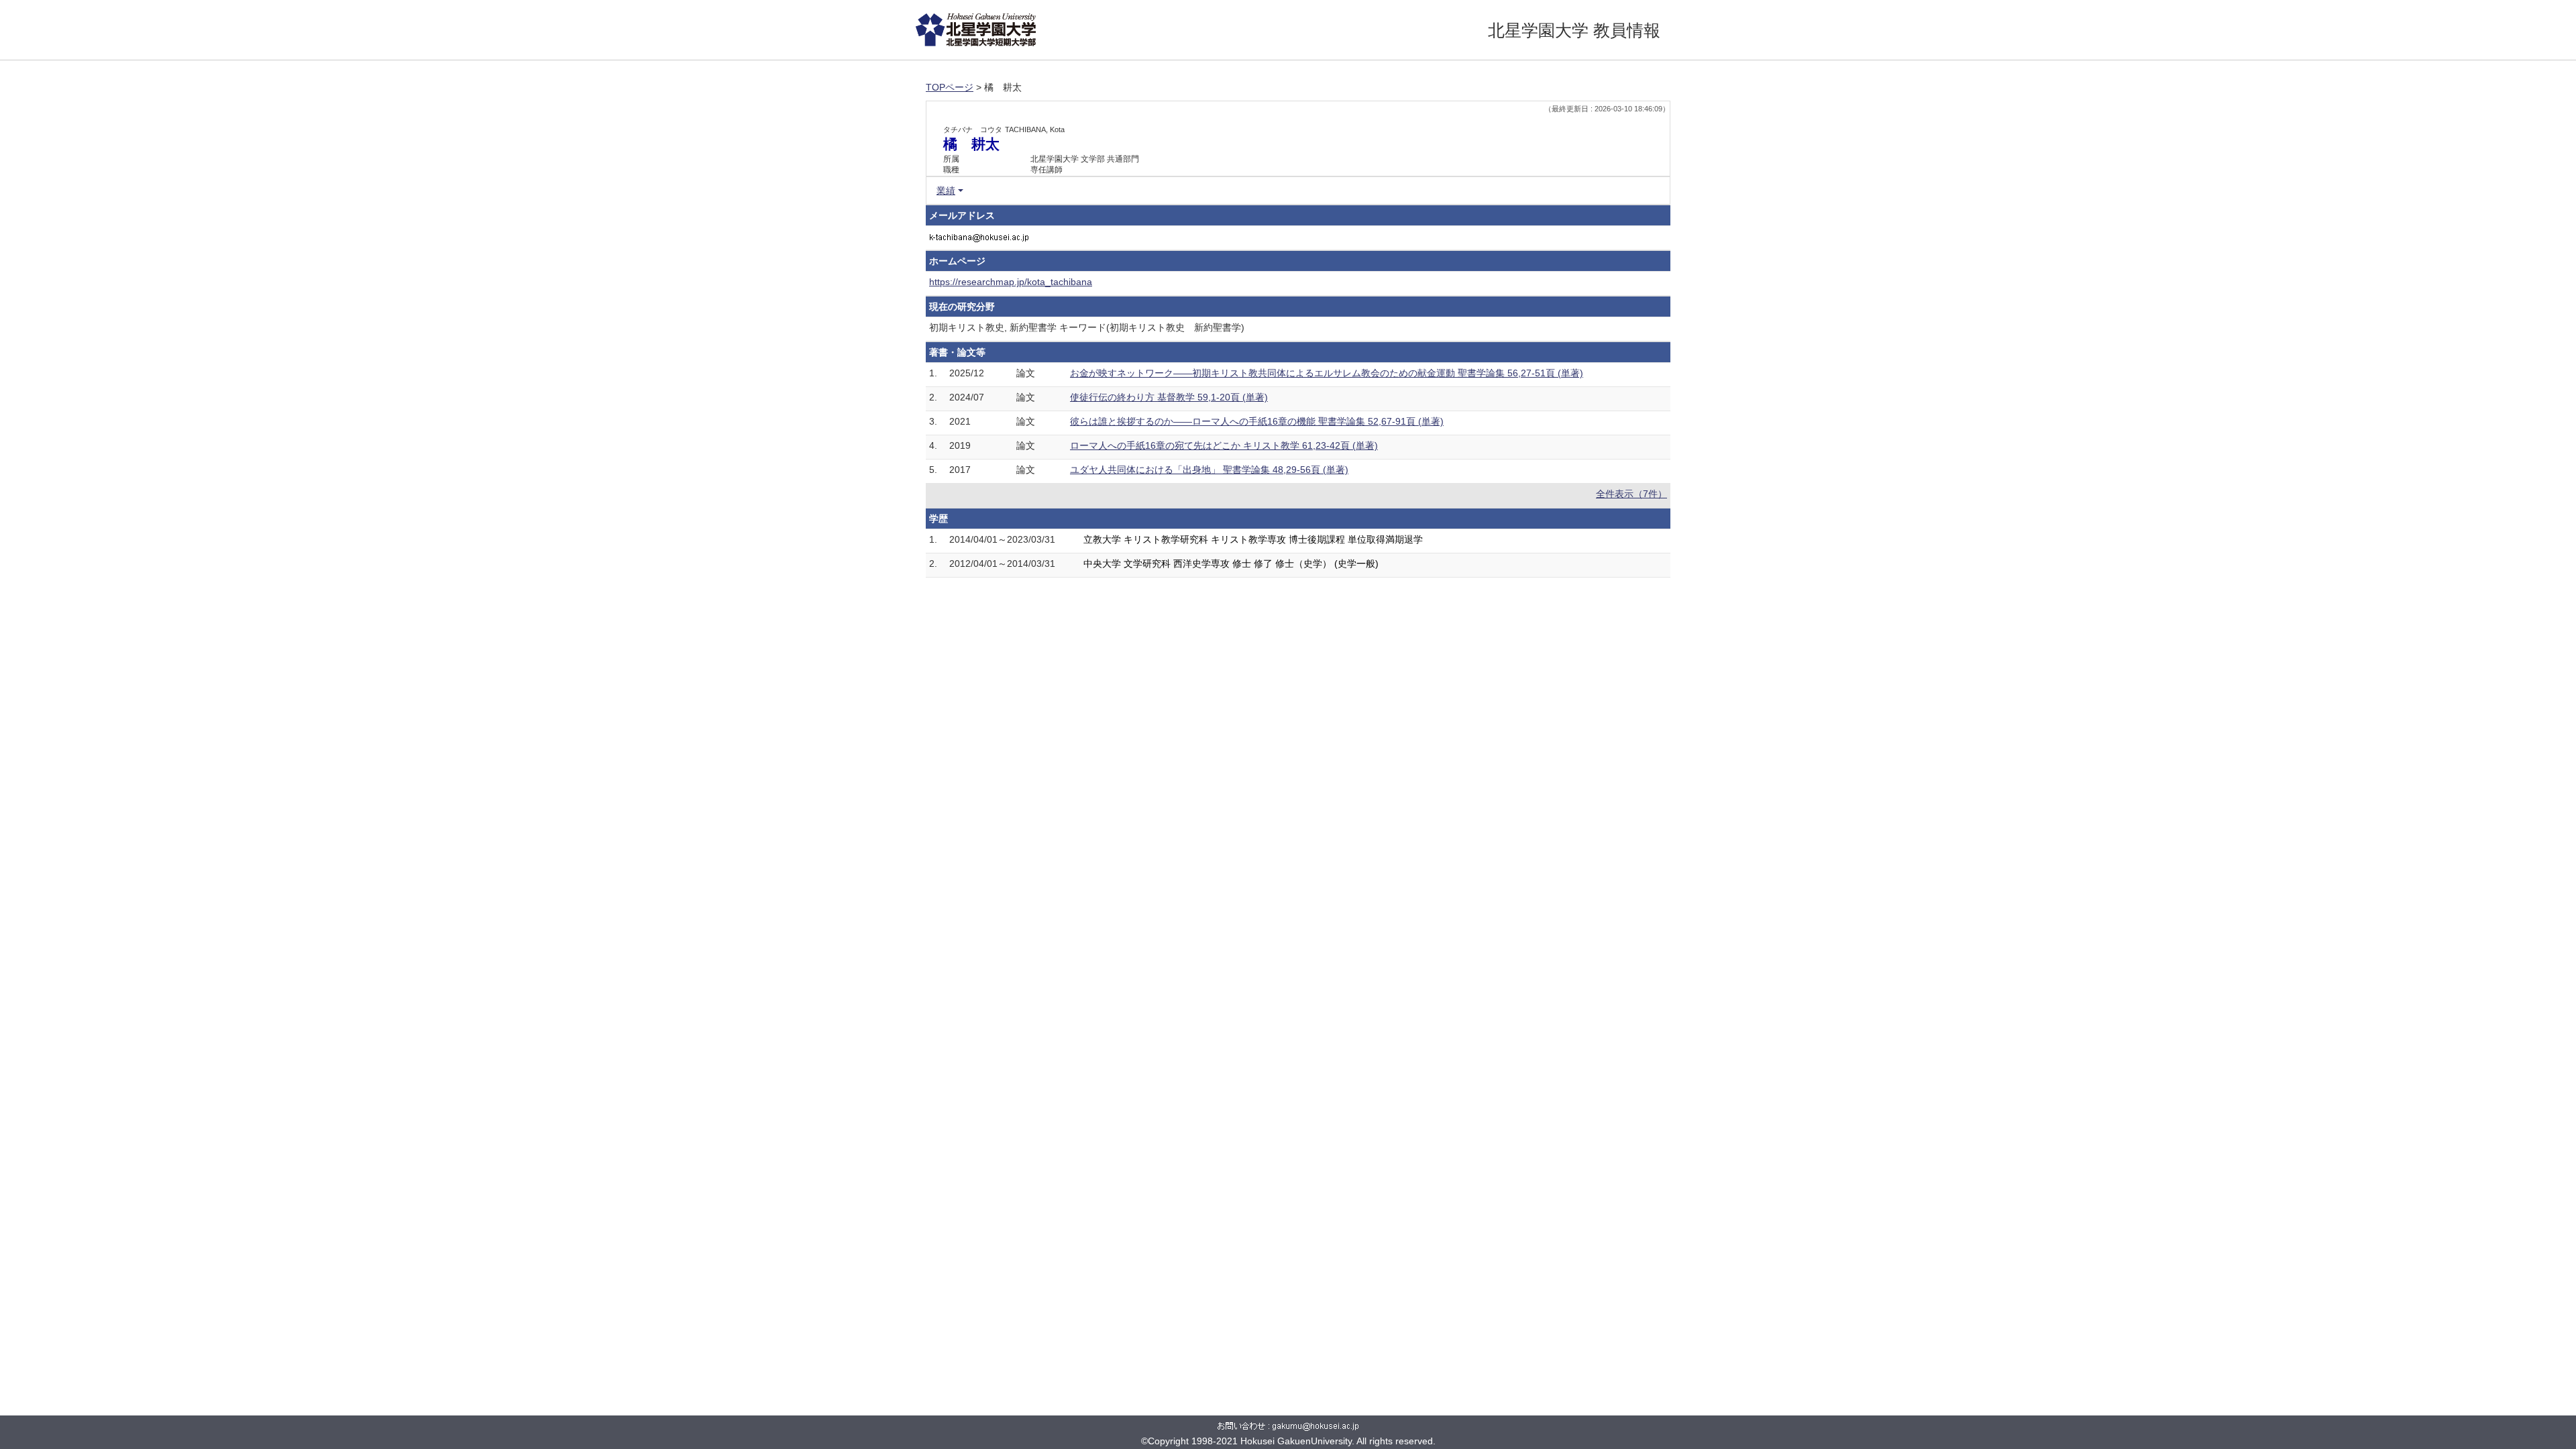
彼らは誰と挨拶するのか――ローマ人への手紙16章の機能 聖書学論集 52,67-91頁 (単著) (1257, 421)
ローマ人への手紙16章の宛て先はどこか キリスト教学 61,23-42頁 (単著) (1224, 445)
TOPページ (950, 87)
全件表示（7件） (1631, 494)
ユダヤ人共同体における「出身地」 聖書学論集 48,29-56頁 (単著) (1209, 470)
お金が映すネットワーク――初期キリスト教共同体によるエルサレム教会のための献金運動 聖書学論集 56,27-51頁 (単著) (1327, 373)
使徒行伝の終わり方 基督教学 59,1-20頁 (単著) (1169, 397)
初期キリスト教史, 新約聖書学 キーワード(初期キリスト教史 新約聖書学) (1087, 327)
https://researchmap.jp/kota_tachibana (1011, 282)
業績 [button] (946, 191)
